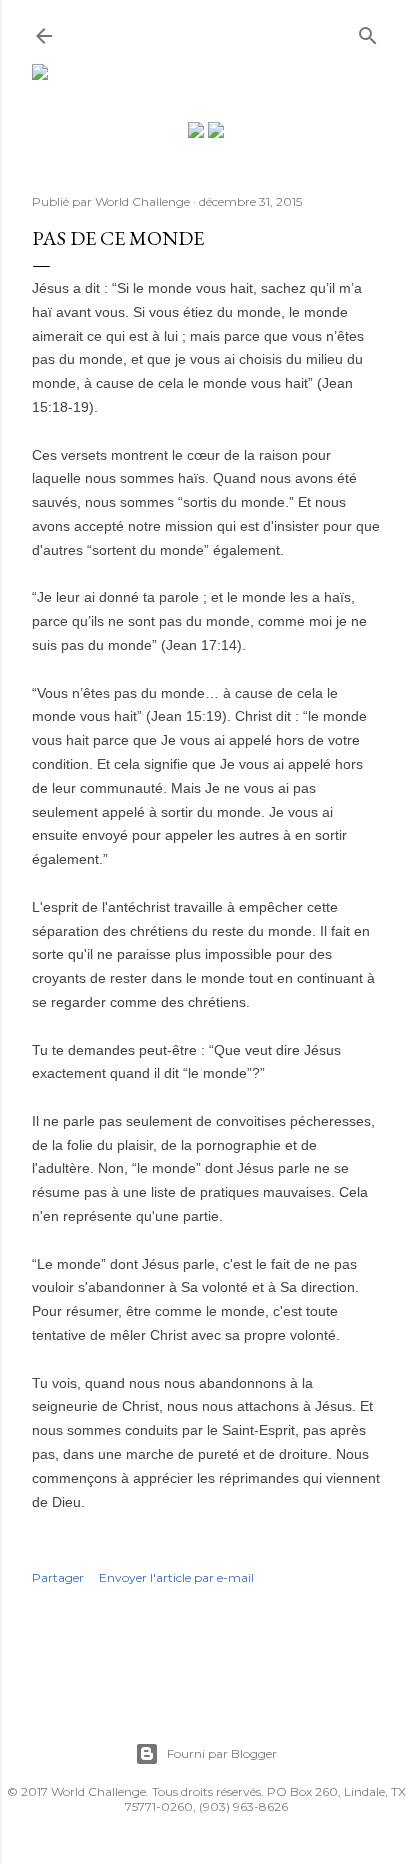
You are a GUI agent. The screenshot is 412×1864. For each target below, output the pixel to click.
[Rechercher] (368, 31)
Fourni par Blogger (222, 1753)
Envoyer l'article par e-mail (176, 1577)
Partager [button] (58, 1577)
